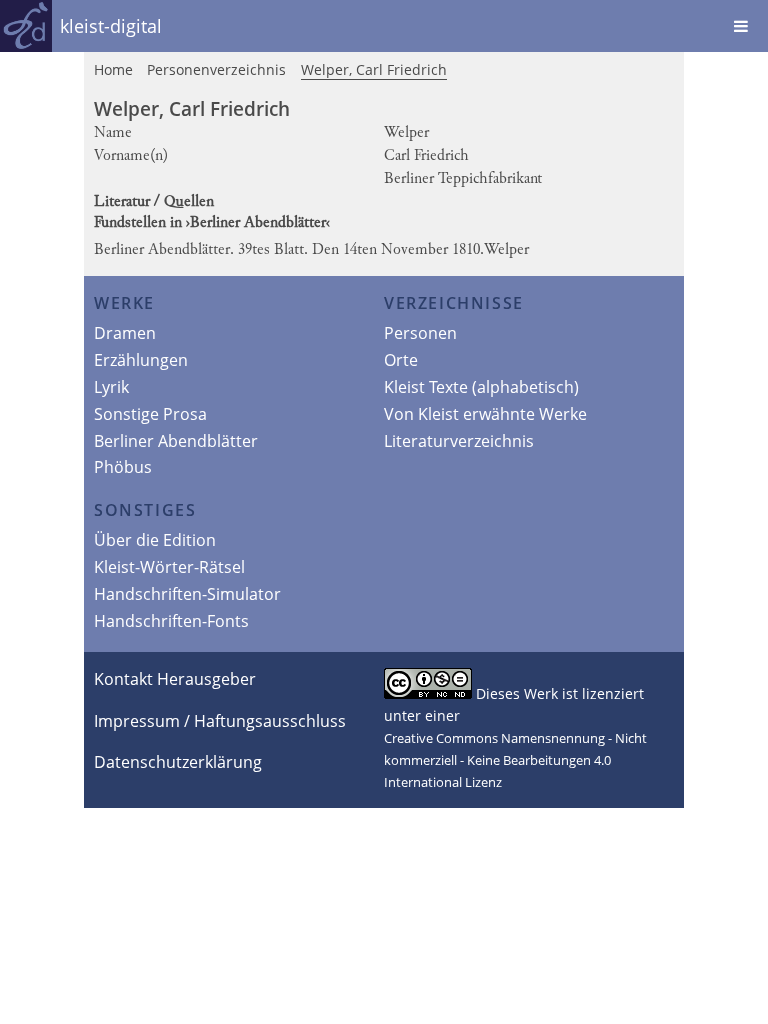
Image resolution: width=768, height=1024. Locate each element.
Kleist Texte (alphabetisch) (481, 387)
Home (113, 69)
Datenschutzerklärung (178, 762)
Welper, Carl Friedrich (374, 69)
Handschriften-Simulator (187, 594)
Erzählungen (141, 360)
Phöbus (123, 467)
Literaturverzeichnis (459, 441)
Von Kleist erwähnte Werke (485, 414)
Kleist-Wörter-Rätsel (169, 567)
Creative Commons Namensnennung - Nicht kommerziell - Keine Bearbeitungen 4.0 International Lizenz (515, 760)
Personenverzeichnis (216, 69)
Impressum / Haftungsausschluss (220, 721)
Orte (401, 360)
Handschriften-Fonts (171, 621)
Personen (420, 333)
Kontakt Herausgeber (175, 679)
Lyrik (111, 387)
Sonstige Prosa (150, 414)
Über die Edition (155, 540)
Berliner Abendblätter (176, 441)
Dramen (125, 333)
